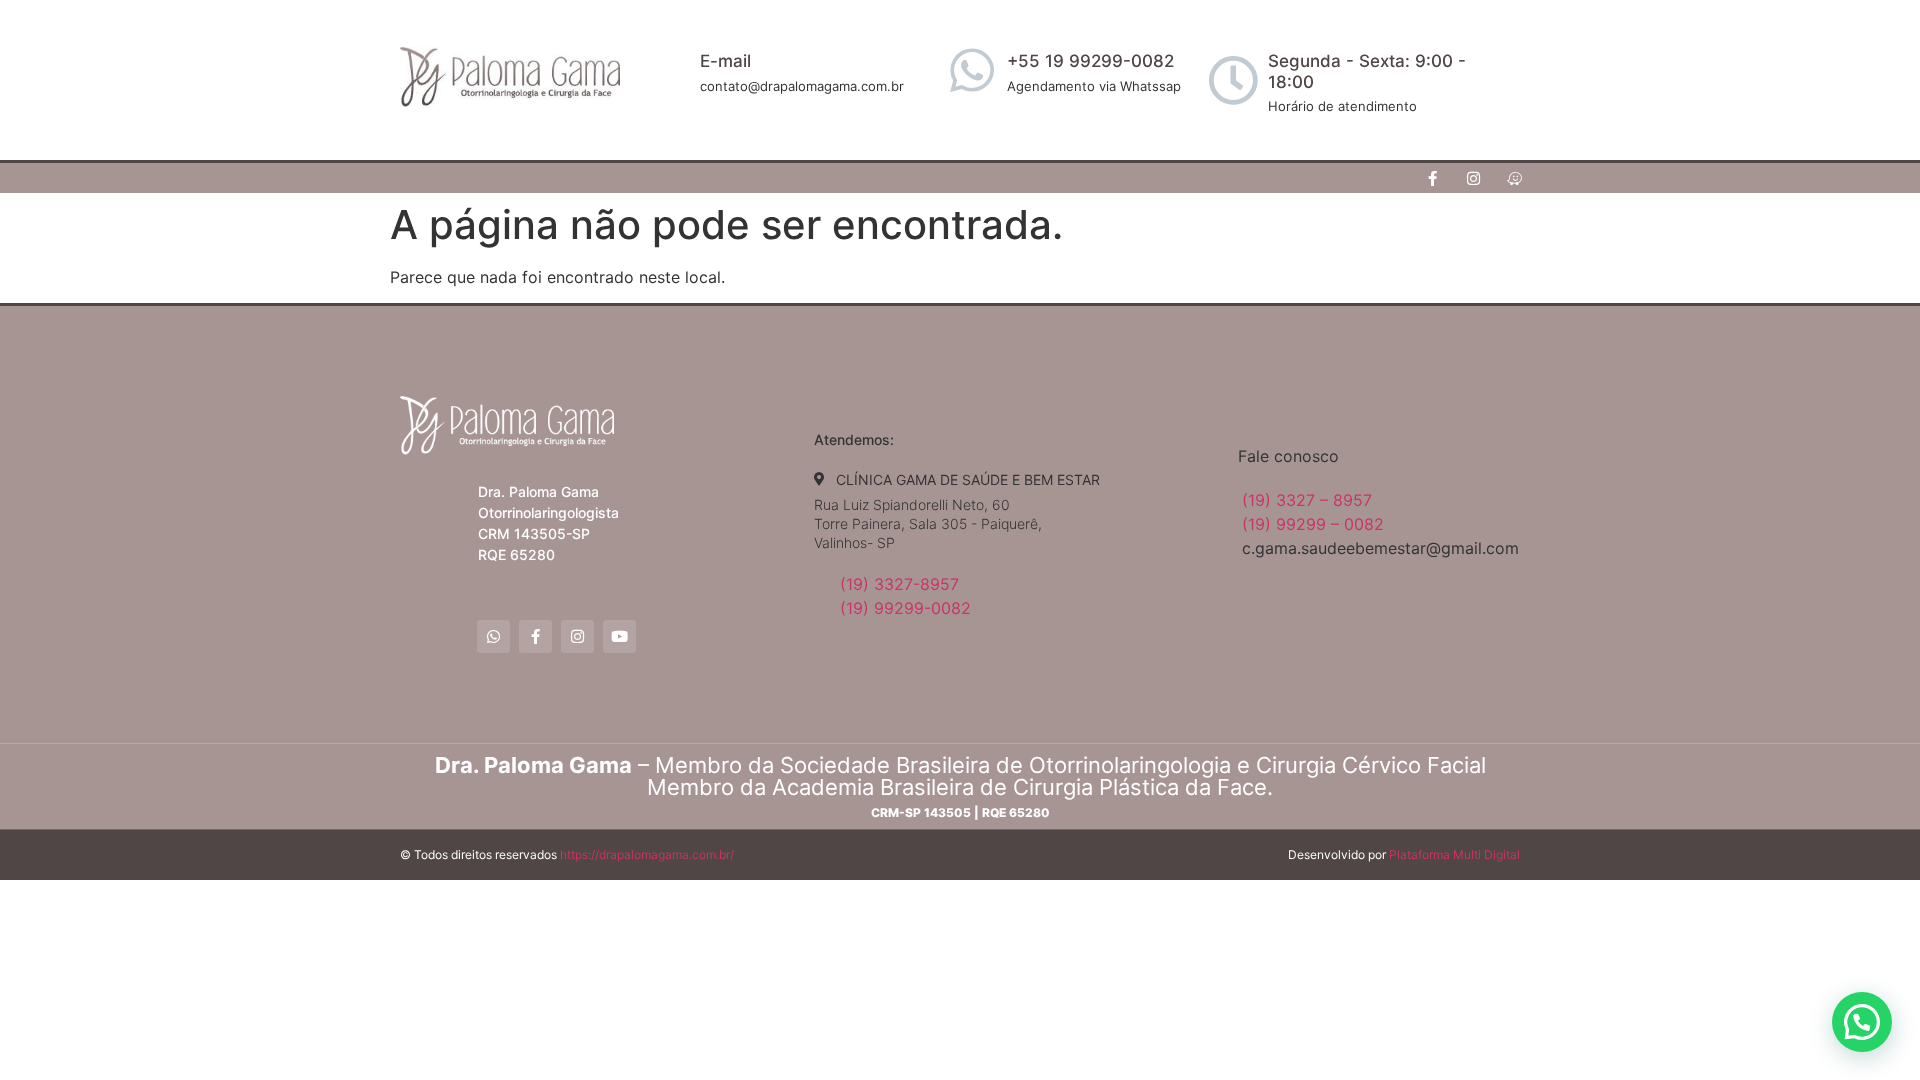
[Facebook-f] (1433, 178)
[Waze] (1515, 178)
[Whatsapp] (493, 636)
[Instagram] (1474, 178)
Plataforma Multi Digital (1454, 854)
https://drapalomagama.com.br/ (647, 854)
